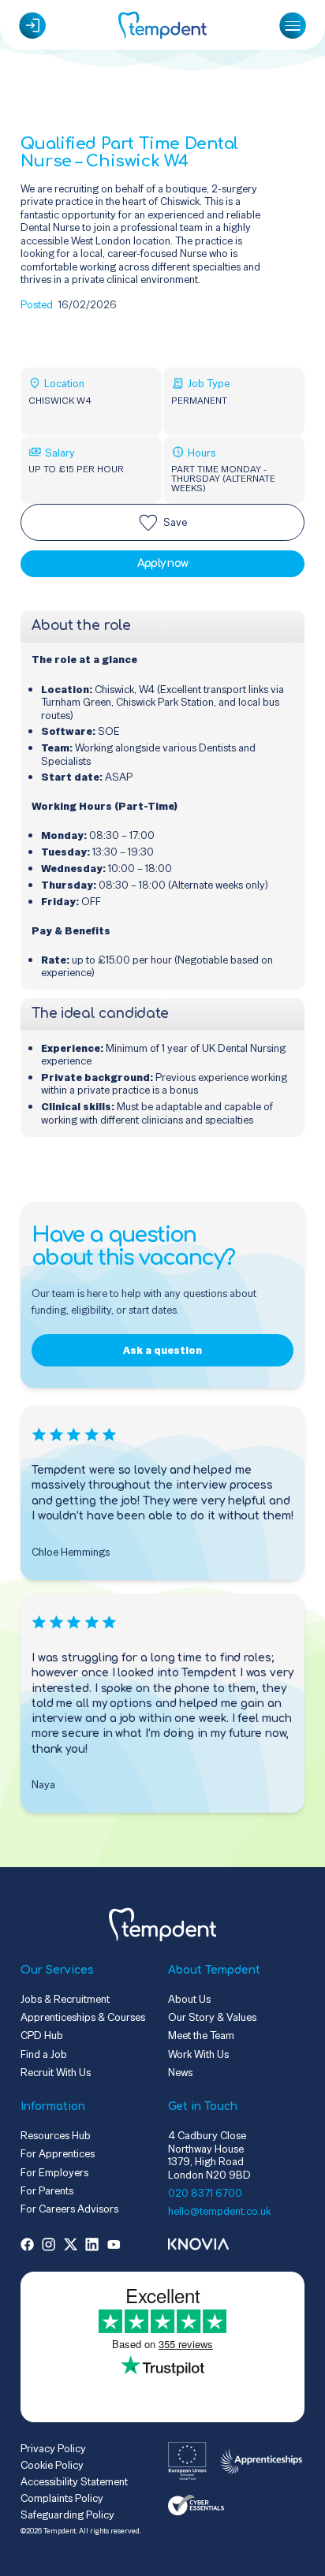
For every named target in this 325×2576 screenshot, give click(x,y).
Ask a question (162, 1350)
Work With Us (198, 2054)
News (180, 2072)
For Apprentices (58, 2153)
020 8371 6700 (205, 2193)
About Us (189, 1999)
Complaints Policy (62, 2498)
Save (175, 522)
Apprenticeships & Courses (83, 2017)
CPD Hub (42, 2035)
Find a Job (44, 2054)
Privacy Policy (53, 2448)
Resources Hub (56, 2135)
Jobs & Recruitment (65, 1999)
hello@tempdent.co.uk (219, 2211)
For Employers (54, 2172)
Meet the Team (201, 2035)
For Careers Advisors (69, 2209)
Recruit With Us (56, 2072)
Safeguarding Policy (67, 2514)
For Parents (47, 2190)
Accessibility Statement (74, 2481)
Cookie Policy (52, 2465)
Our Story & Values (212, 2017)
